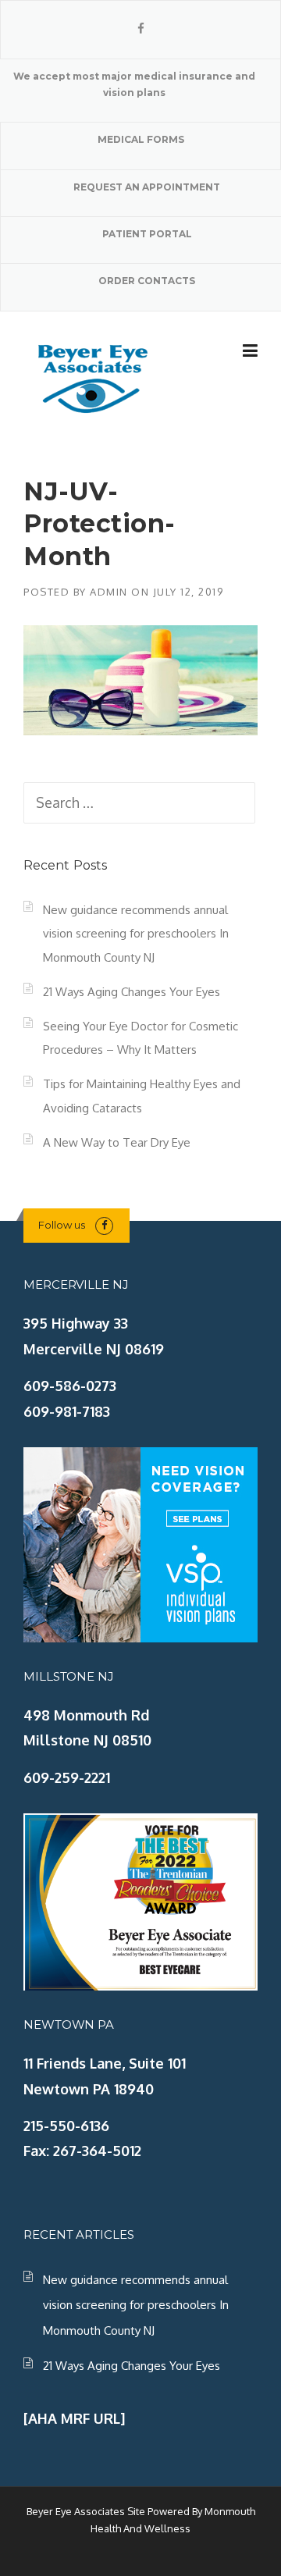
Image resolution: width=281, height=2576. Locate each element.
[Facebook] (141, 28)
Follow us (62, 1225)
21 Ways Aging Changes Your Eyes (132, 992)
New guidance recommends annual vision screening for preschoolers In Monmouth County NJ (136, 934)
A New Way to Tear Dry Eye (117, 1142)
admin (109, 592)
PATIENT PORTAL (147, 234)
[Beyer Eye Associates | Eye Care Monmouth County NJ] (94, 376)
